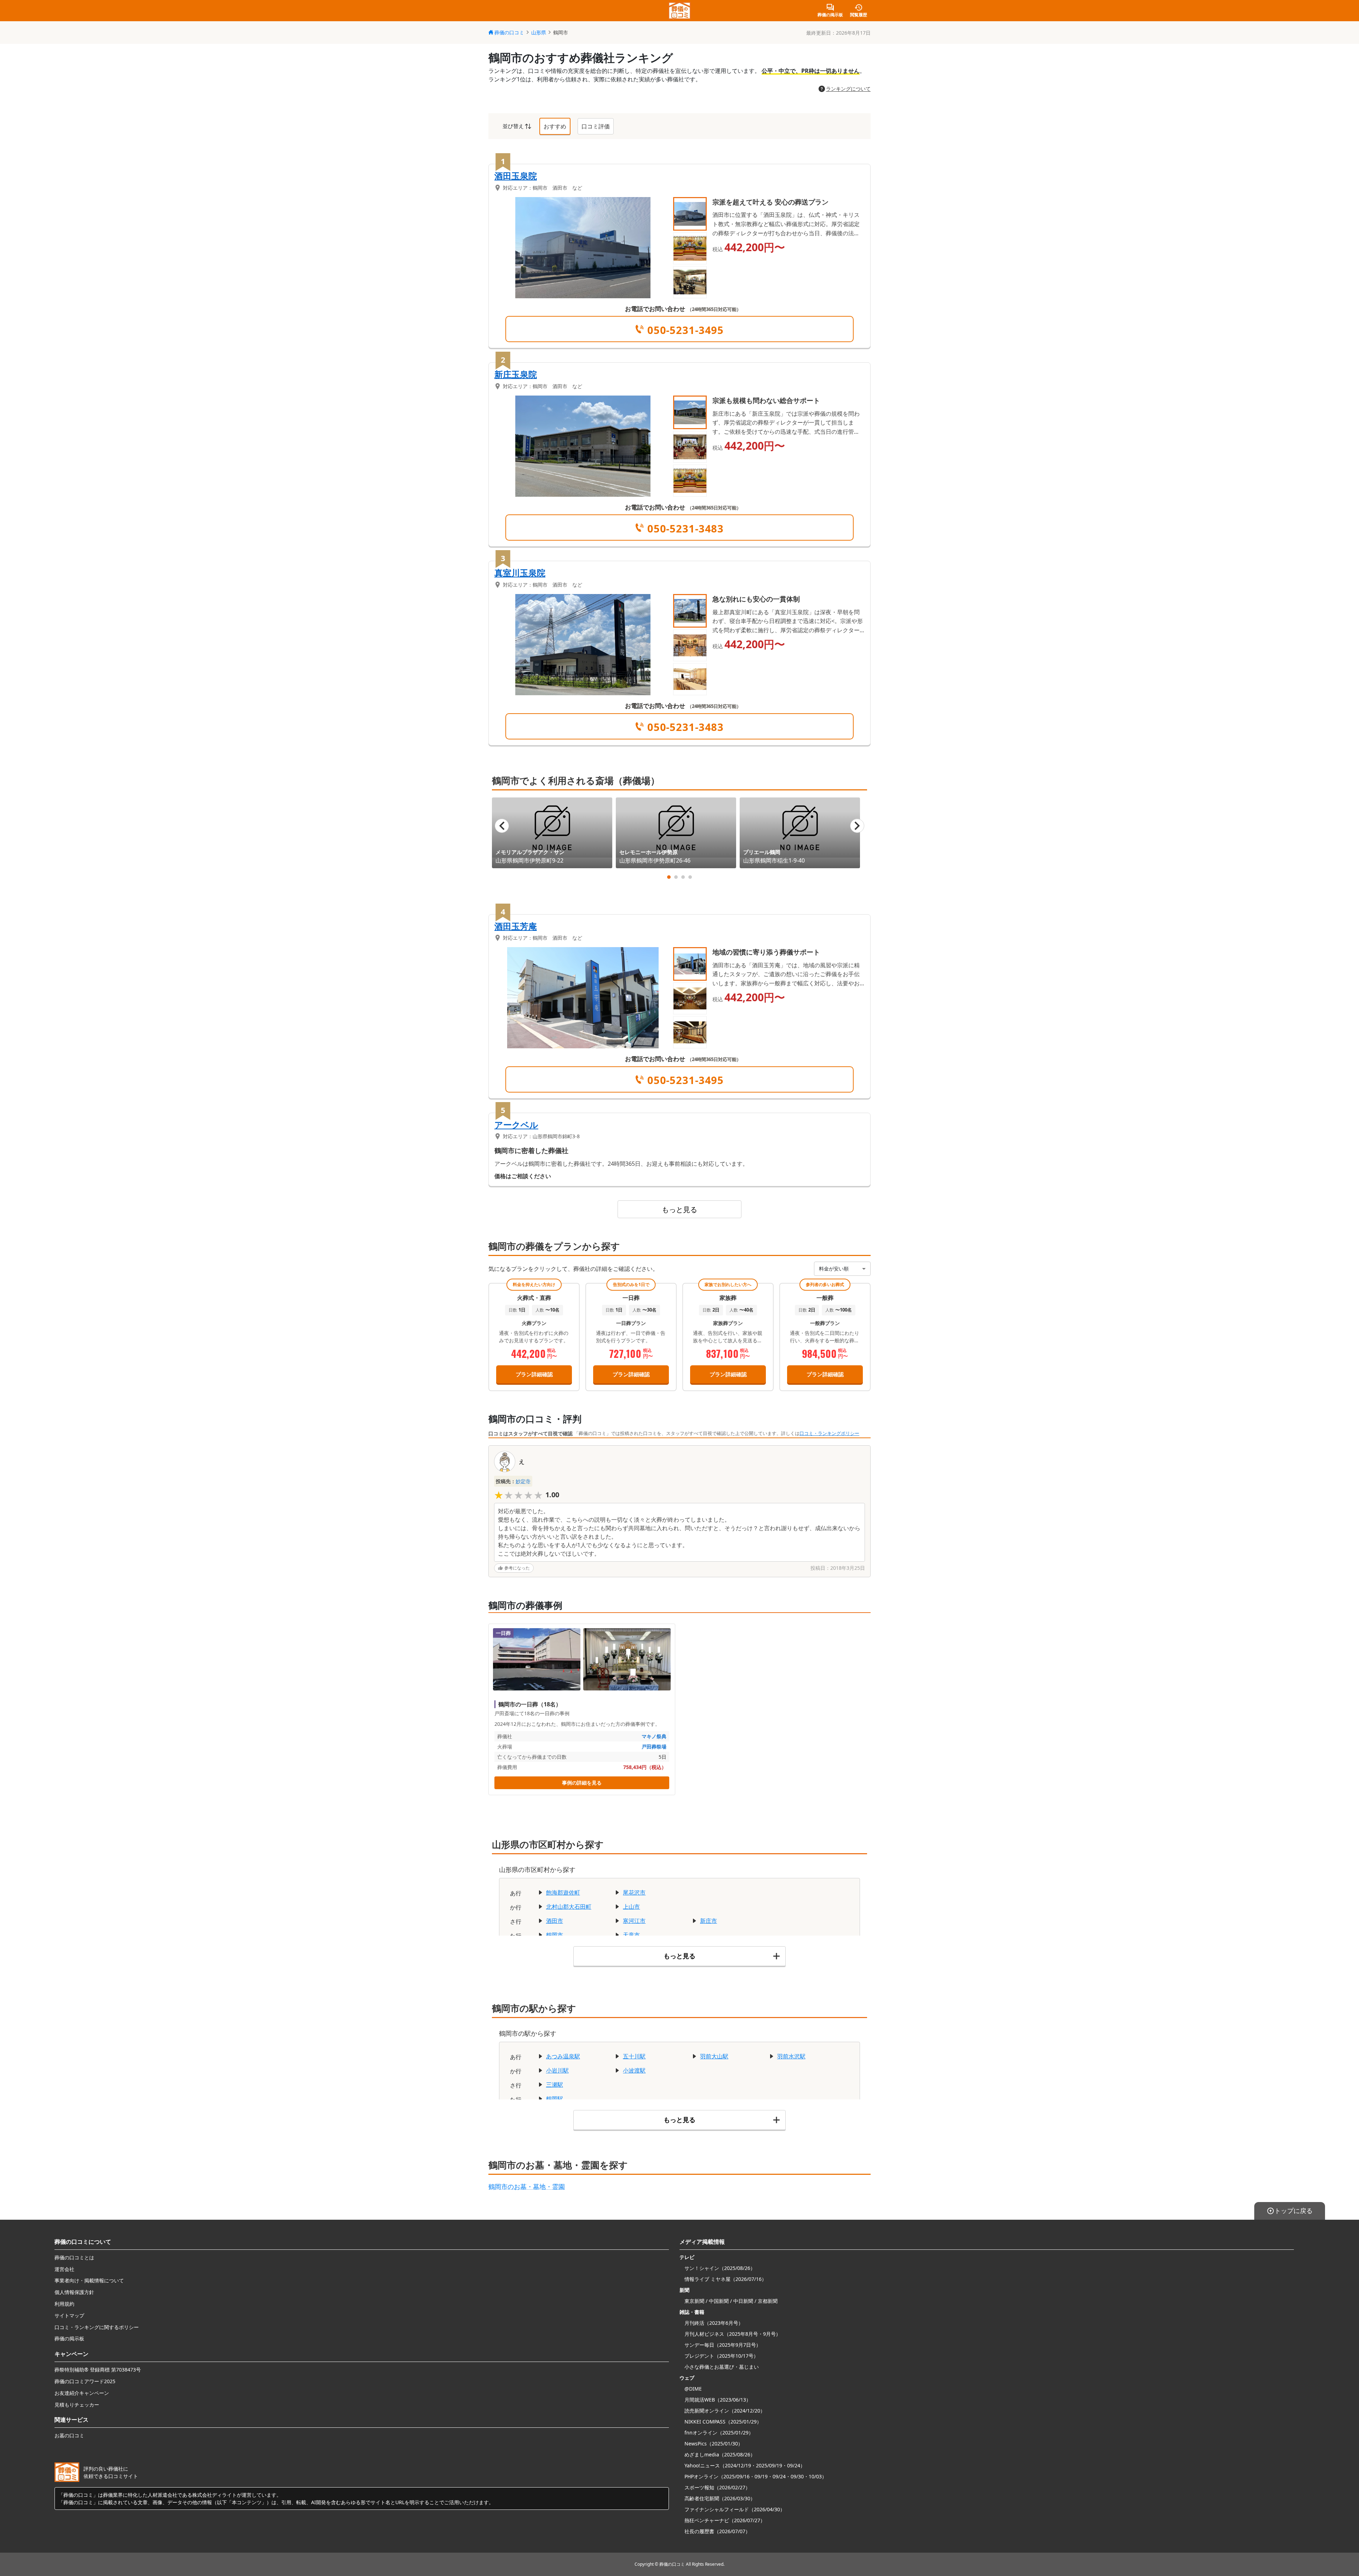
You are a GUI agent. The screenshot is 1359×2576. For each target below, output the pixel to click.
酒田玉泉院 (516, 176)
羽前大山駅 (714, 2056)
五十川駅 (634, 2056)
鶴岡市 (555, 1935)
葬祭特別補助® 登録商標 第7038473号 (98, 2370)
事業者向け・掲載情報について (89, 2280)
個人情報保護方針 (74, 2292)
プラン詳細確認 (534, 1374)
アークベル (516, 1125)
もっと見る (679, 1209)
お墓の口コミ (69, 2435)
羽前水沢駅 (791, 2056)
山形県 (539, 32)
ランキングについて (848, 89)
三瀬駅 (555, 2085)
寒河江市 (634, 1921)
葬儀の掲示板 (69, 2338)
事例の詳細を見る (582, 1783)
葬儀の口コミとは (74, 2257)
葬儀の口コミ (509, 32)
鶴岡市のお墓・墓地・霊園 (527, 2186)
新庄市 (709, 1921)
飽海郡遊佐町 (563, 1892)
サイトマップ (69, 2315)
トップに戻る (1294, 2211)
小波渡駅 (634, 2070)
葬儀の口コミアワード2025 (85, 2381)
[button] (690, 214)
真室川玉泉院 (520, 573)
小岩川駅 (557, 2070)
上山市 (631, 1907)
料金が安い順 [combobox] (834, 1269)
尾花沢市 (634, 1892)
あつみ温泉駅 (563, 2056)
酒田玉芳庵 (516, 926)
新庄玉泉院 (516, 374)
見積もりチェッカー (77, 2405)
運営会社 (64, 2269)
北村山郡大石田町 (569, 1907)
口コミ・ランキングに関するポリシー (97, 2327)
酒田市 (555, 1921)
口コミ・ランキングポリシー (829, 1433)
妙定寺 (523, 1481)
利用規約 (64, 2304)
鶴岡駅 (555, 2099)
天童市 (631, 1935)
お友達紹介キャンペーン (82, 2393)
